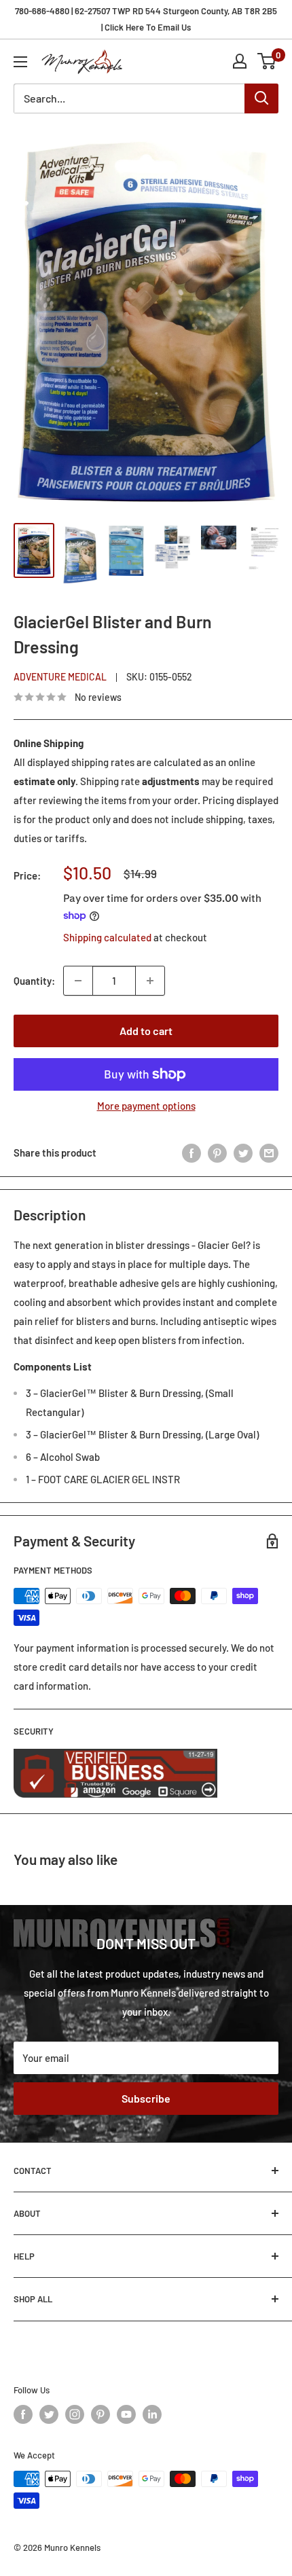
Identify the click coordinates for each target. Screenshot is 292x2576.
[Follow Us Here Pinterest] (101, 2414)
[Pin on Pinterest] (217, 1153)
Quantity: (34, 981)
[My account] (240, 61)
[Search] (261, 98)
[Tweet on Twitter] (243, 1153)
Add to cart (146, 1031)
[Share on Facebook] (191, 1153)
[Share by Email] (269, 1153)
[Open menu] (20, 62)
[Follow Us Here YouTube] (126, 2414)
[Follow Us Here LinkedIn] (152, 2414)
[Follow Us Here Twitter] (49, 2414)
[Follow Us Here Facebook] (23, 2414)
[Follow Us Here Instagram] (75, 2414)
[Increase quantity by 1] (150, 981)
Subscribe (146, 2098)
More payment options (146, 1106)
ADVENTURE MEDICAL (60, 677)
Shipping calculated (107, 937)
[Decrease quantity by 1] (78, 981)
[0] (267, 61)
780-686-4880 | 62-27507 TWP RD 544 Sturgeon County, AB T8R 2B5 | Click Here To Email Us (146, 19)
